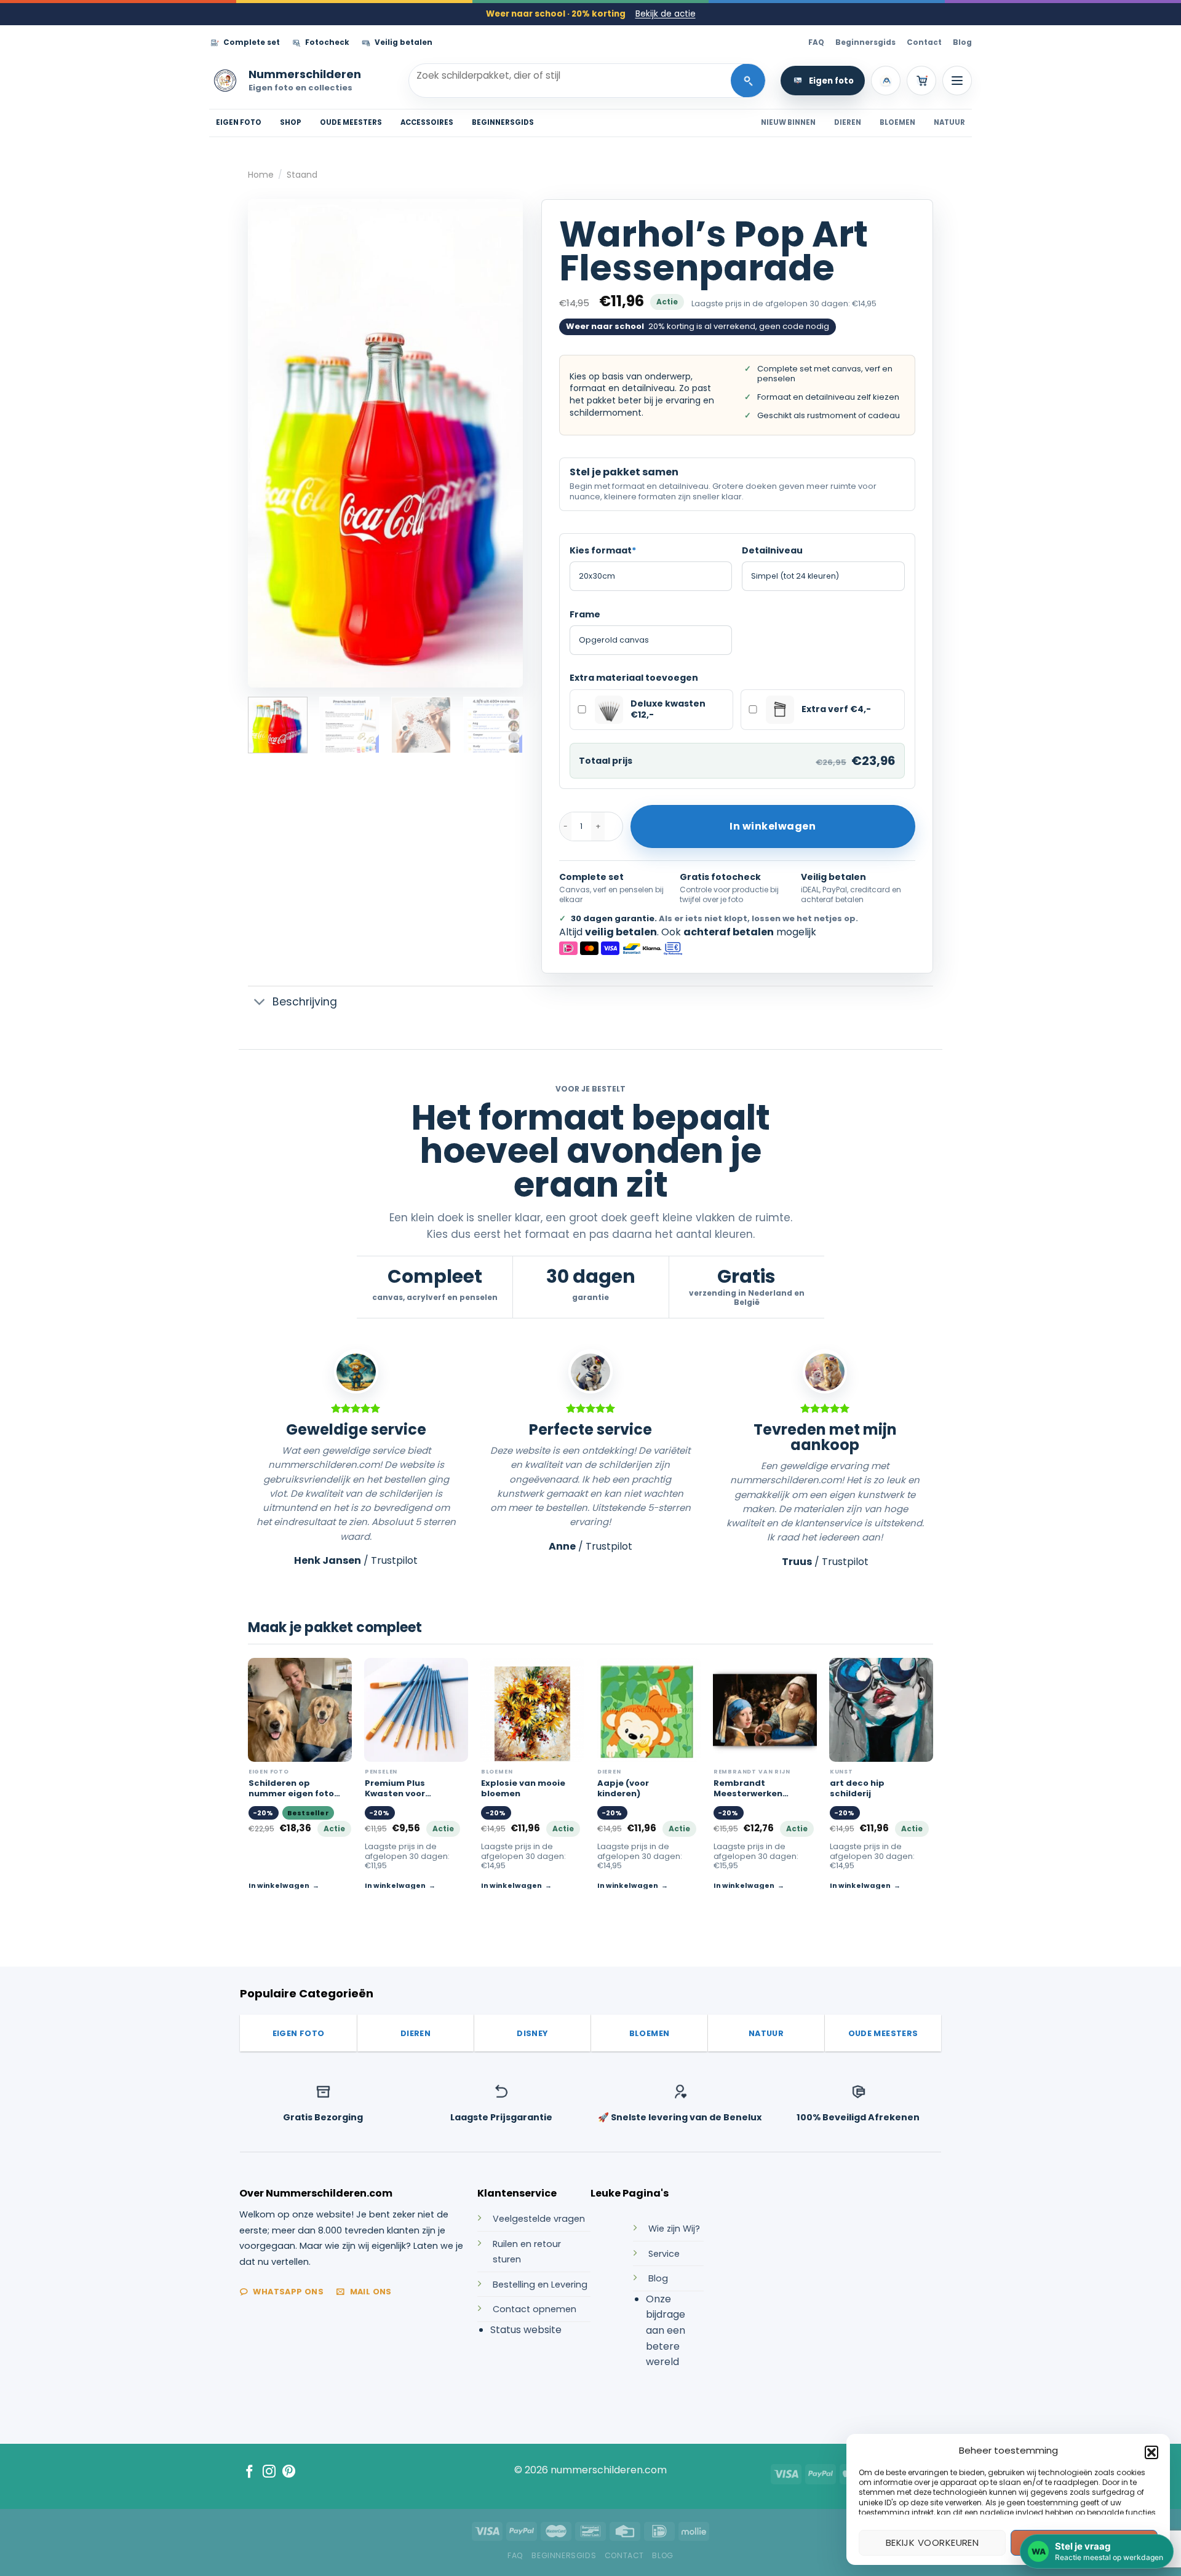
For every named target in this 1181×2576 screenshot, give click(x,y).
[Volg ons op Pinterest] (289, 2472)
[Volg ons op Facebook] (249, 2472)
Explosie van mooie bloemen (523, 1789)
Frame (585, 614)
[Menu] (957, 81)
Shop (291, 122)
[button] (1151, 2452)
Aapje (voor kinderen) (623, 1789)
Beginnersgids (865, 42)
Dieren (848, 122)
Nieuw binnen (788, 122)
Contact (924, 42)
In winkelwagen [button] (396, 1885)
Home (261, 175)
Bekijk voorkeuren (932, 2542)
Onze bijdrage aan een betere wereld (666, 2330)
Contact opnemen (535, 2309)
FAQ (816, 42)
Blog (962, 42)
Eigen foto (831, 81)
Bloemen (897, 122)
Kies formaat (603, 550)
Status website (526, 2330)
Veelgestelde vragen (539, 2219)
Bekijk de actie (666, 14)
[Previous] (269, 443)
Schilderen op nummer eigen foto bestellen (291, 1789)
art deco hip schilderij (857, 1789)
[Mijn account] (886, 81)
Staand (302, 175)
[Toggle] (260, 1003)
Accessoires (427, 122)
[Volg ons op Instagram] (269, 2472)
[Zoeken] (748, 81)
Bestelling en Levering (540, 2285)
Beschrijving (305, 1002)
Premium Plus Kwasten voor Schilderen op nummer (396, 1789)
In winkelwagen (773, 826)
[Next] (502, 443)
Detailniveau (772, 550)
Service (664, 2254)
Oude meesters (351, 122)
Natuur (949, 122)
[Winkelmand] (921, 81)
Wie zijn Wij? (674, 2229)
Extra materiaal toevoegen (634, 678)
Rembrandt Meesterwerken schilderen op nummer (748, 1789)
